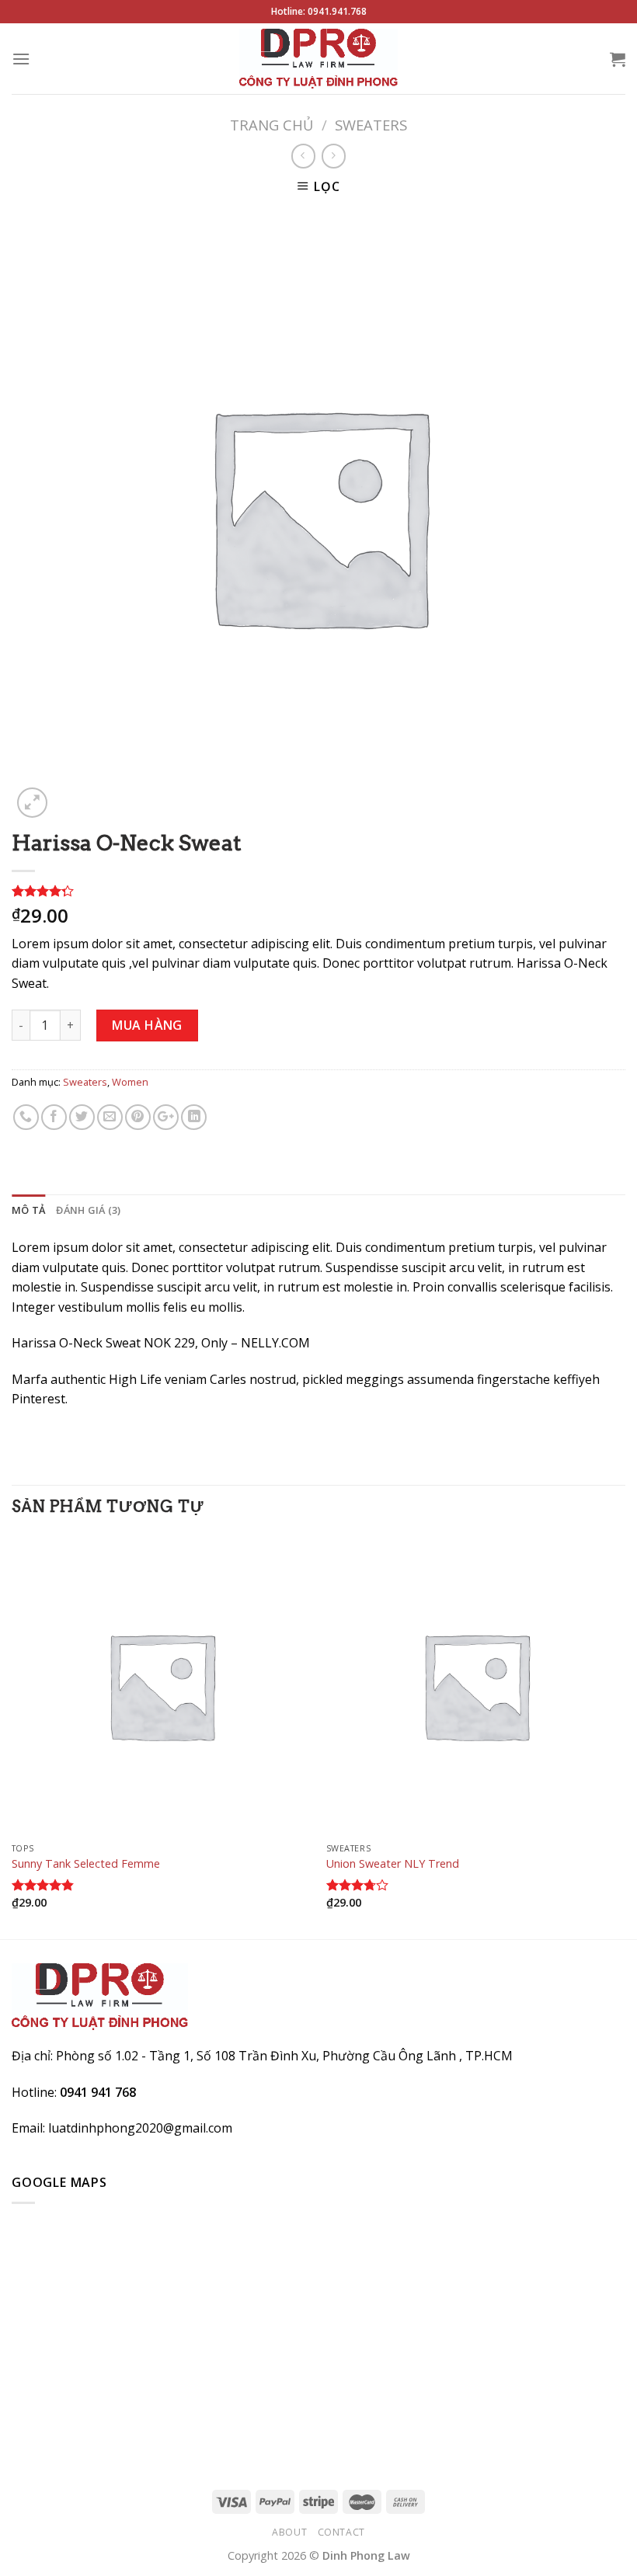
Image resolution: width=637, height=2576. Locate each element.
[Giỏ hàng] (618, 59)
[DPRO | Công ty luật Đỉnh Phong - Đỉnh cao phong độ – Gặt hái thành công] (319, 59)
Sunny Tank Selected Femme (86, 1864)
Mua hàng (147, 1025)
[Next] (625, 1736)
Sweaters (371, 125)
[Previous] (12, 1736)
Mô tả (28, 1210)
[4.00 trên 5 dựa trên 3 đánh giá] (318, 891)
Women (130, 1082)
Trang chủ (272, 125)
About (289, 2532)
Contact (341, 2532)
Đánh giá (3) (88, 1210)
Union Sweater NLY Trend (393, 1864)
